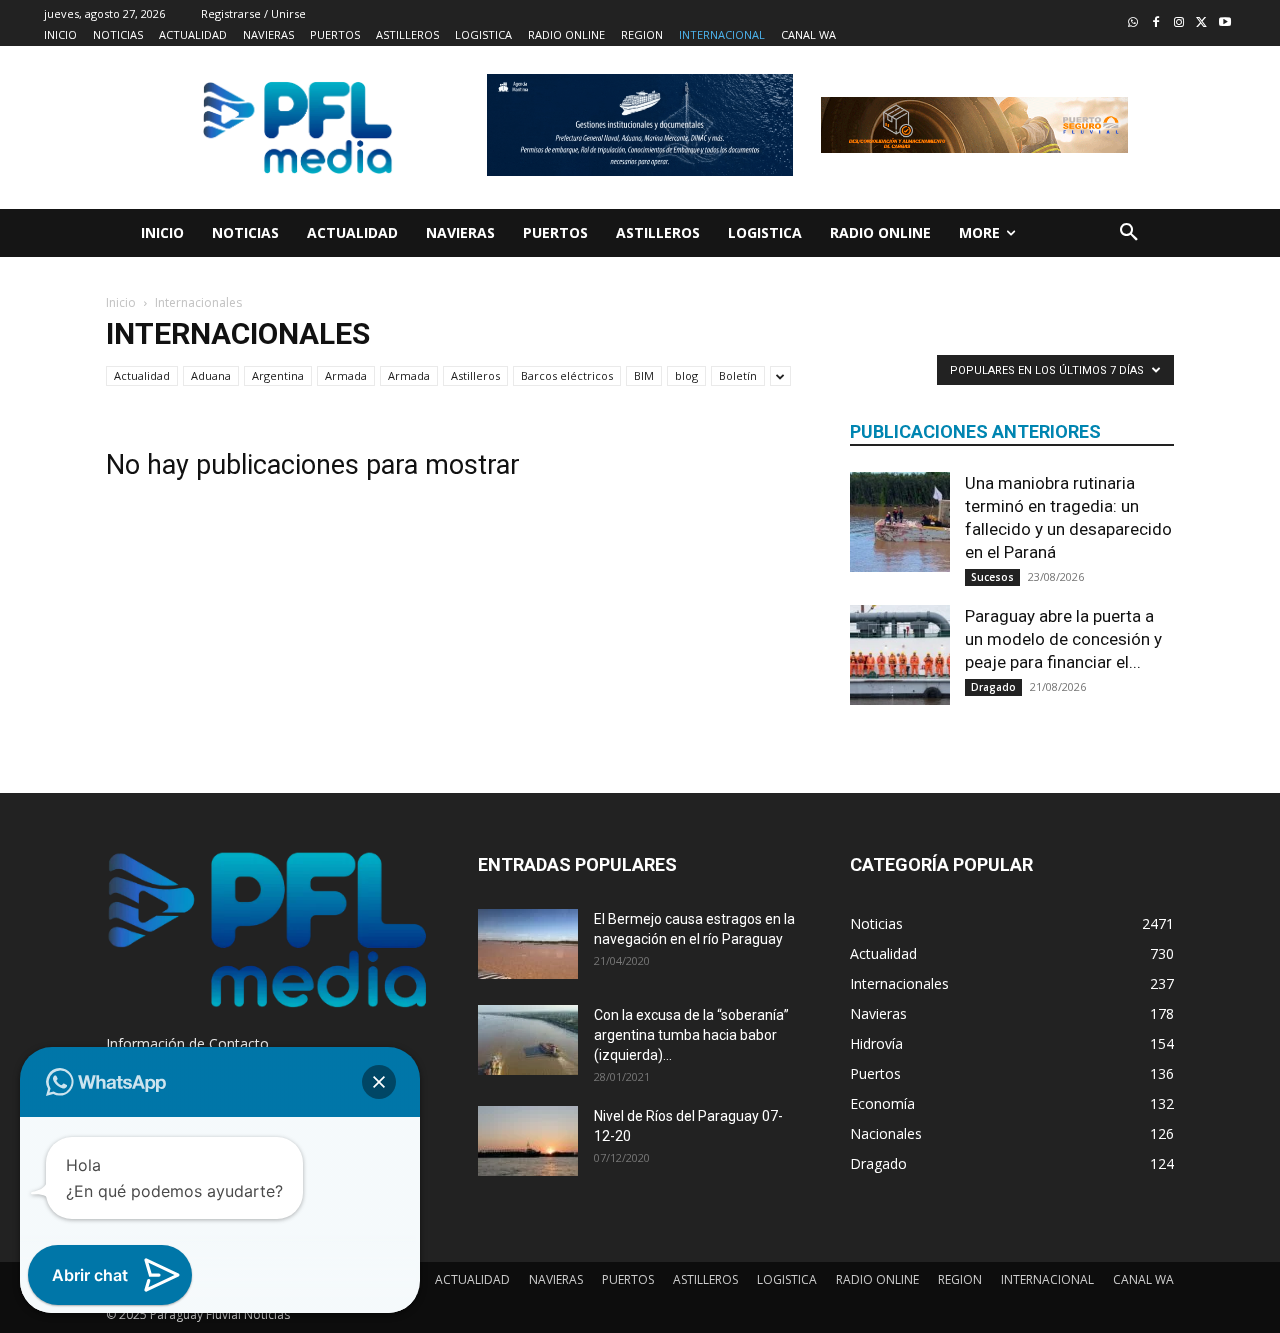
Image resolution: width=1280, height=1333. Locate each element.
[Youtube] (1224, 23)
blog (686, 375)
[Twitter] (1201, 23)
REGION (960, 1279)
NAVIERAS (556, 1279)
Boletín (738, 375)
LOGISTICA (787, 1279)
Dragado (993, 687)
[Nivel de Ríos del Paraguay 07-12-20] (528, 1141)
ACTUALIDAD (472, 1279)
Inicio (121, 302)
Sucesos (992, 577)
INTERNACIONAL (1047, 1279)
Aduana (211, 375)
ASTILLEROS (705, 1279)
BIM (644, 375)
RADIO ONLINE (877, 1279)
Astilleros (475, 375)
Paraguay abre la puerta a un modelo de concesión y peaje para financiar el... (1063, 639)
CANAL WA (1143, 1279)
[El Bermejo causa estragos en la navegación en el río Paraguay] (528, 944)
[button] (1129, 233)
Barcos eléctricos (567, 375)
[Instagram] (1179, 23)
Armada (346, 375)
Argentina (278, 375)
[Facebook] (1156, 23)
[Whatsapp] (1133, 23)
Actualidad (142, 375)
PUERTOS (628, 1279)
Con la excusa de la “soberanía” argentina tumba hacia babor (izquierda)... (691, 1035)
